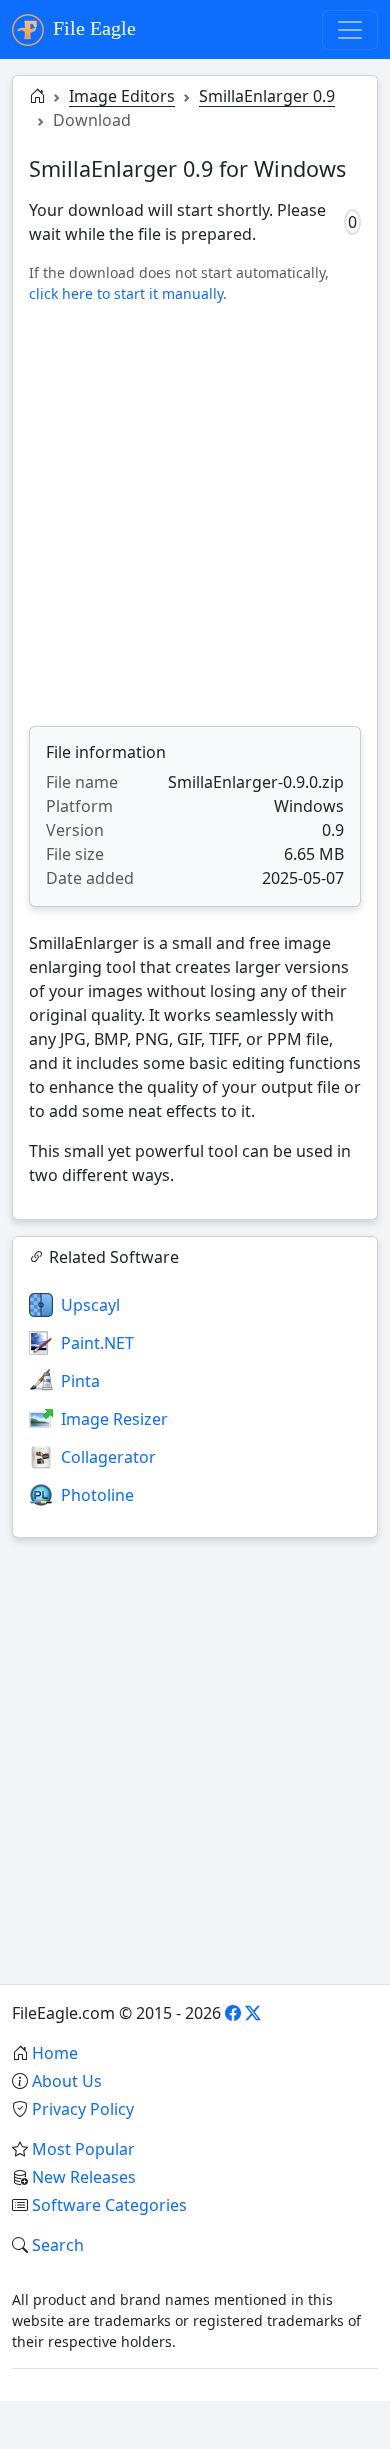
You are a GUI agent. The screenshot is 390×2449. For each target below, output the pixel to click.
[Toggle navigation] (350, 30)
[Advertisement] (195, 515)
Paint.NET (97, 1343)
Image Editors (122, 96)
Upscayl (90, 1305)
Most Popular (83, 2149)
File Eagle (92, 28)
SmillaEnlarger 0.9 (267, 96)
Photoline (97, 1495)
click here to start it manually (126, 293)
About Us (67, 2081)
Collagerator (108, 1457)
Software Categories (109, 2205)
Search (58, 2245)
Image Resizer (114, 1419)
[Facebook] (233, 2013)
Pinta (80, 1381)
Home (55, 2053)
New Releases (84, 2177)
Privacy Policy (83, 2109)
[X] (253, 2013)
